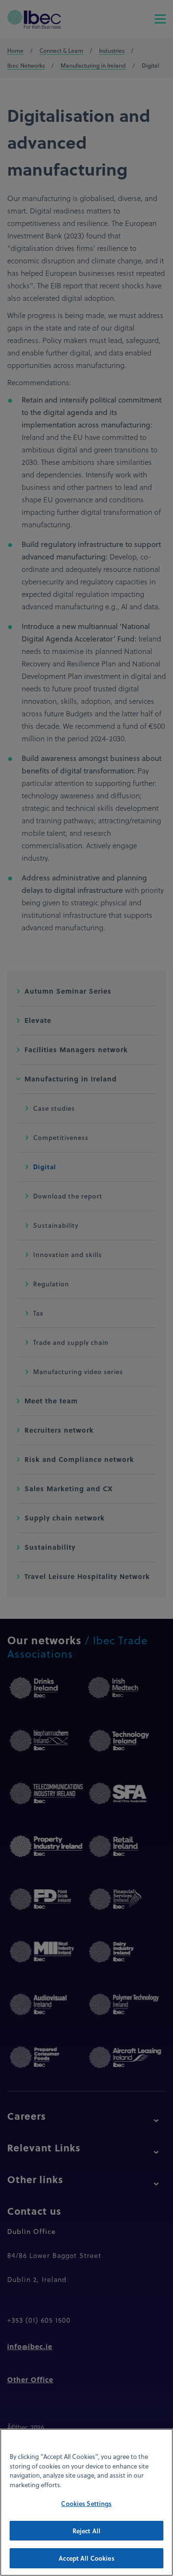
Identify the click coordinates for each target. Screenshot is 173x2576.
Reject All (86, 2531)
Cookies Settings (86, 2503)
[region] (86, 2502)
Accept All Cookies (86, 2558)
